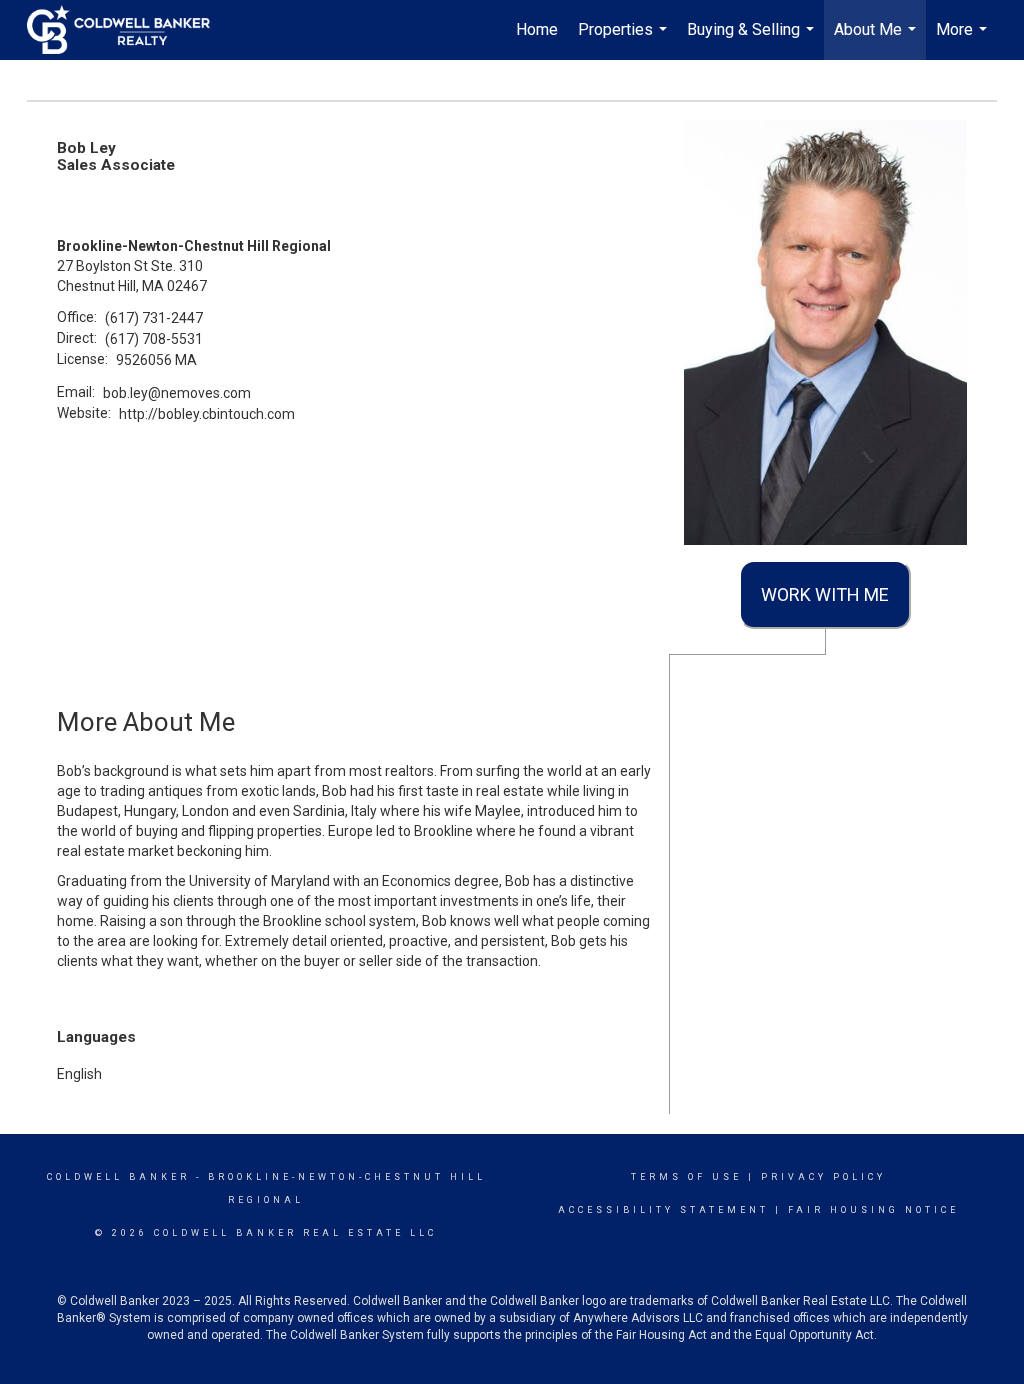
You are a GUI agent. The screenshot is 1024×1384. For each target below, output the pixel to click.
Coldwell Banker (118, 1177)
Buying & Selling (753, 40)
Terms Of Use (686, 1177)
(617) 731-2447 (154, 318)
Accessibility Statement (663, 1210)
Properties (625, 40)
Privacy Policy (823, 1177)
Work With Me (825, 594)
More (964, 40)
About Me (877, 40)
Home (537, 29)
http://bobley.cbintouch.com (207, 414)
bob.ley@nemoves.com (177, 393)
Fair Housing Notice (873, 1210)
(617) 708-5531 (154, 339)
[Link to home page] (128, 30)
